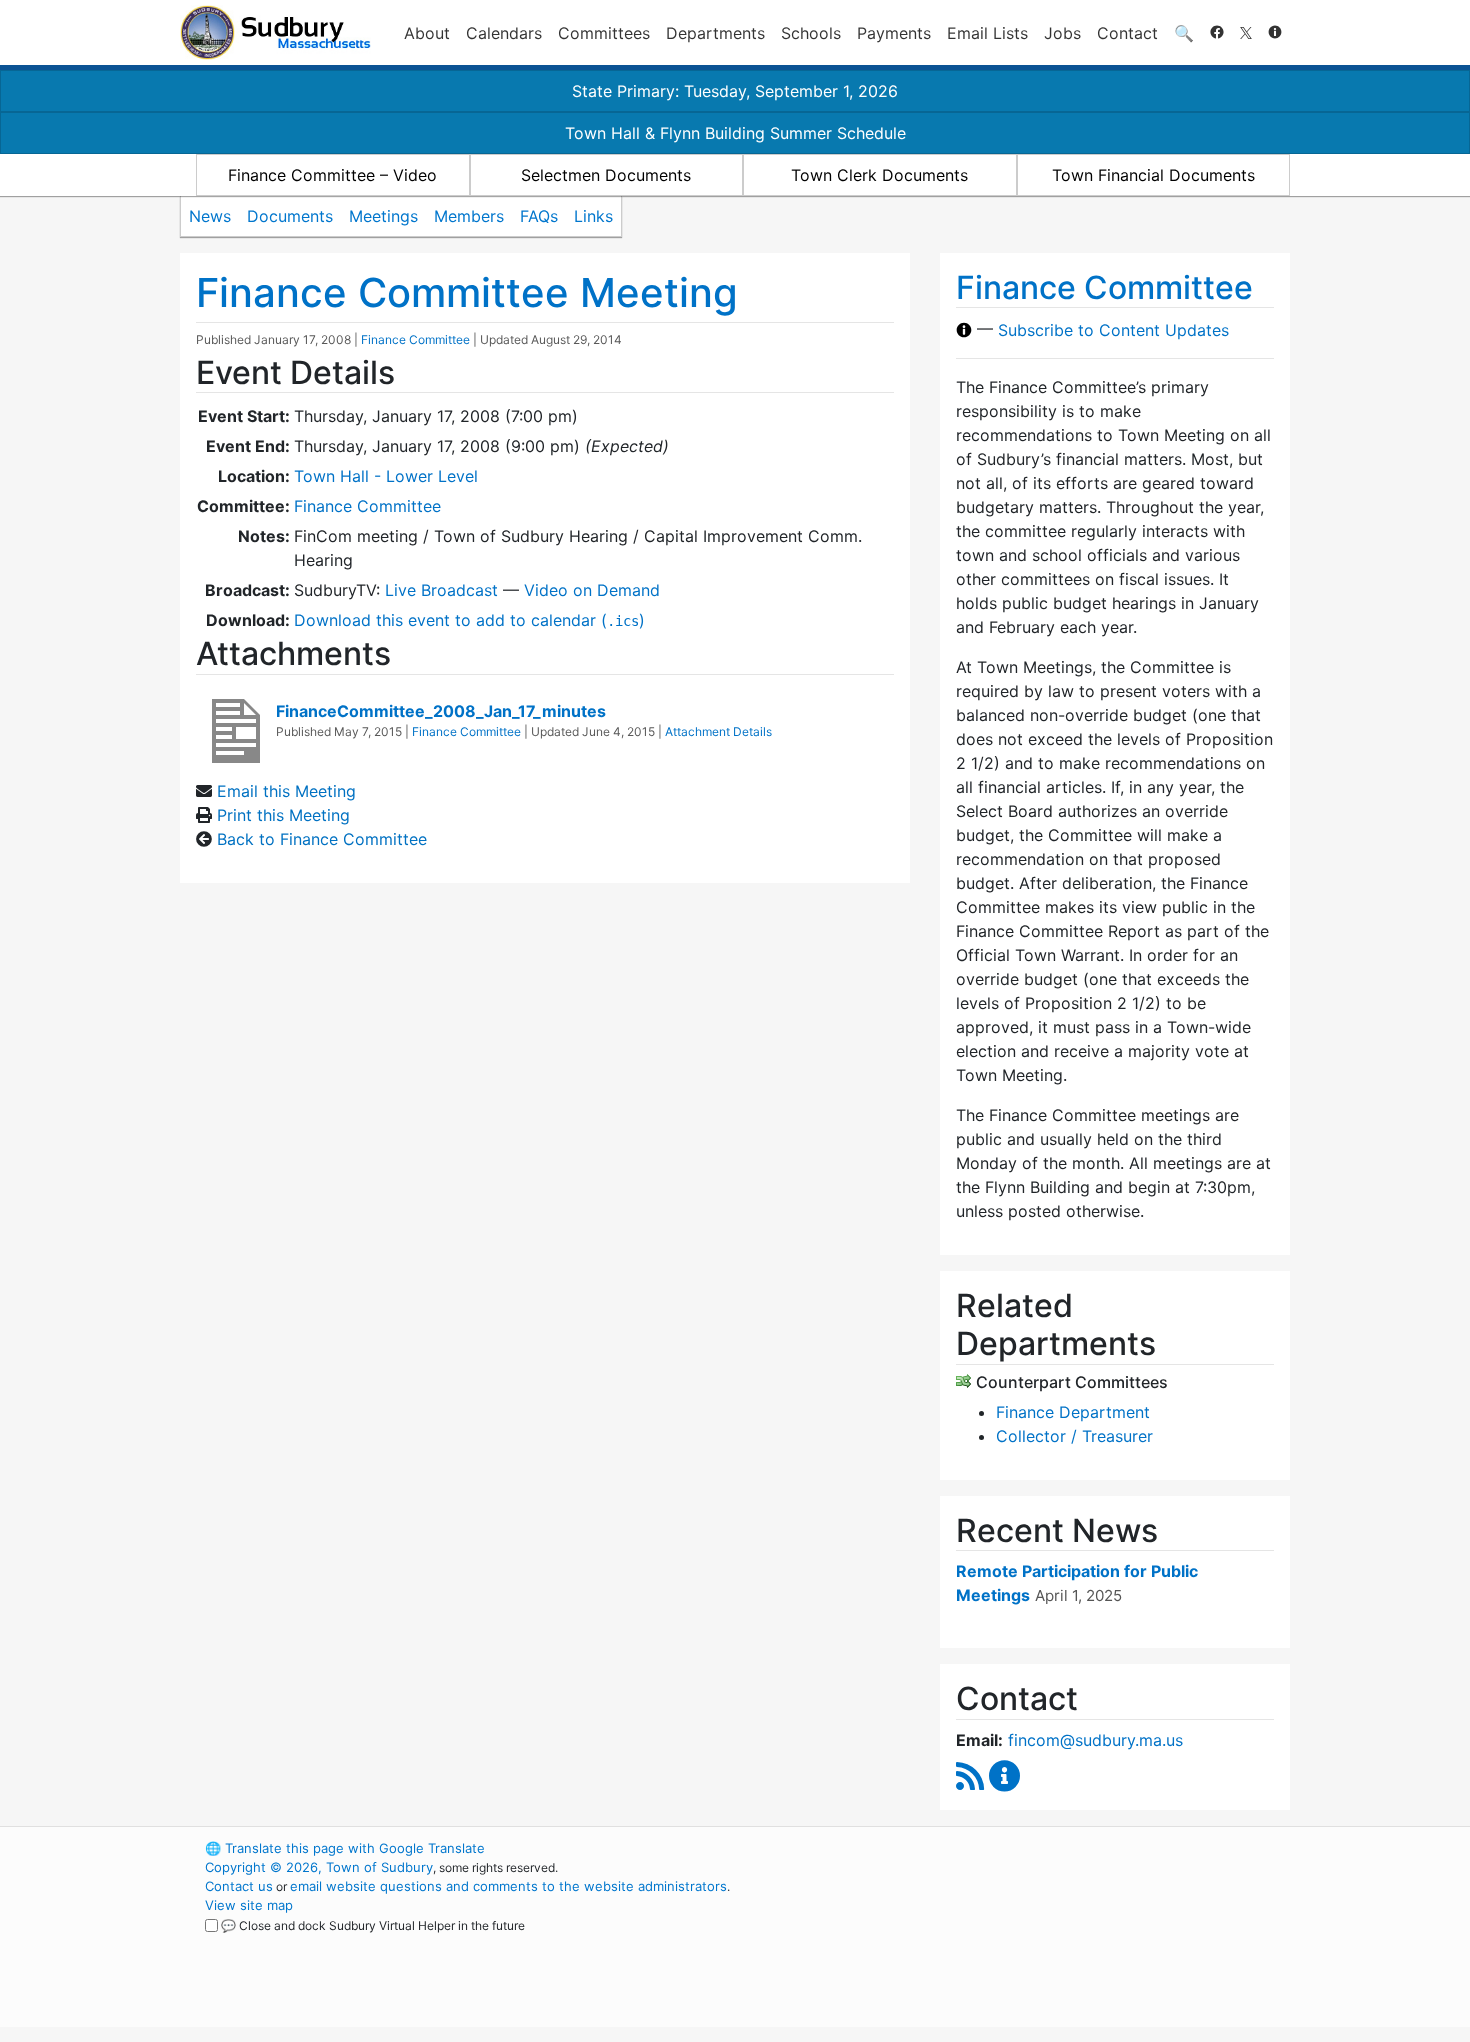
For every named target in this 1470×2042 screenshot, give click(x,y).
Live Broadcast (441, 590)
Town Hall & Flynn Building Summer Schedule (735, 133)
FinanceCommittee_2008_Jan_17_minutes (441, 711)
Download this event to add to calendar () (469, 620)
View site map (249, 1905)
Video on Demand (592, 590)
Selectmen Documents (606, 175)
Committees (604, 33)
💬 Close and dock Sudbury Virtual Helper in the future (373, 1925)
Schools (811, 33)
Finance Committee (415, 339)
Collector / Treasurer (1074, 1436)
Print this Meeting (283, 815)
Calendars (504, 33)
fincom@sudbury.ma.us (1095, 1740)
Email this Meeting (286, 791)
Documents (290, 216)
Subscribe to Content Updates (1113, 330)
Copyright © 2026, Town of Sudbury (319, 1867)
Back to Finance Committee (322, 839)
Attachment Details (718, 731)
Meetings (383, 216)
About (427, 33)
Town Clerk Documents (879, 175)
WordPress (1020, 1848)
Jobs (1062, 33)
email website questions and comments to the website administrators (508, 1886)
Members (469, 216)
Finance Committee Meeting (467, 292)
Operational (1055, 1943)
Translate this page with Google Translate (345, 1848)
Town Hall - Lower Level (386, 476)
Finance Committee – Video (332, 175)
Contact (1127, 33)
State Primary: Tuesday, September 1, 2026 (735, 91)
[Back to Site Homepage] (275, 32)
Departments (715, 33)
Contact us (239, 1886)
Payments (894, 33)
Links (593, 216)
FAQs (539, 216)
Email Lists (987, 33)
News (210, 216)
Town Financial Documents (1153, 175)
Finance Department (1073, 1412)
